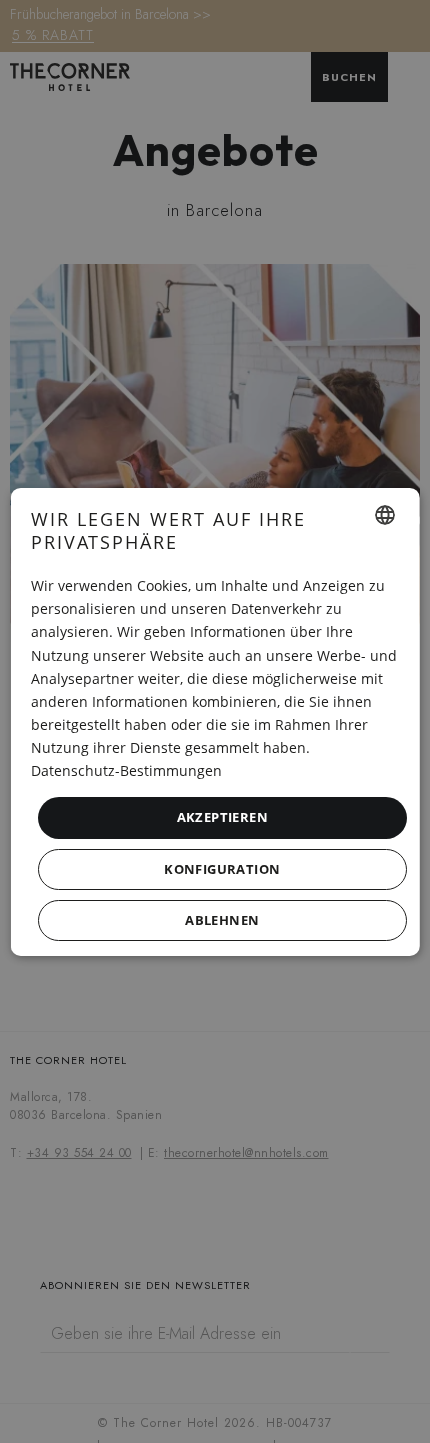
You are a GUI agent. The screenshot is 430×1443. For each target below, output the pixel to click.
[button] (222, 869)
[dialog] (215, 721)
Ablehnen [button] (222, 920)
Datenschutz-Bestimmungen (126, 770)
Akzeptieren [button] (221, 817)
